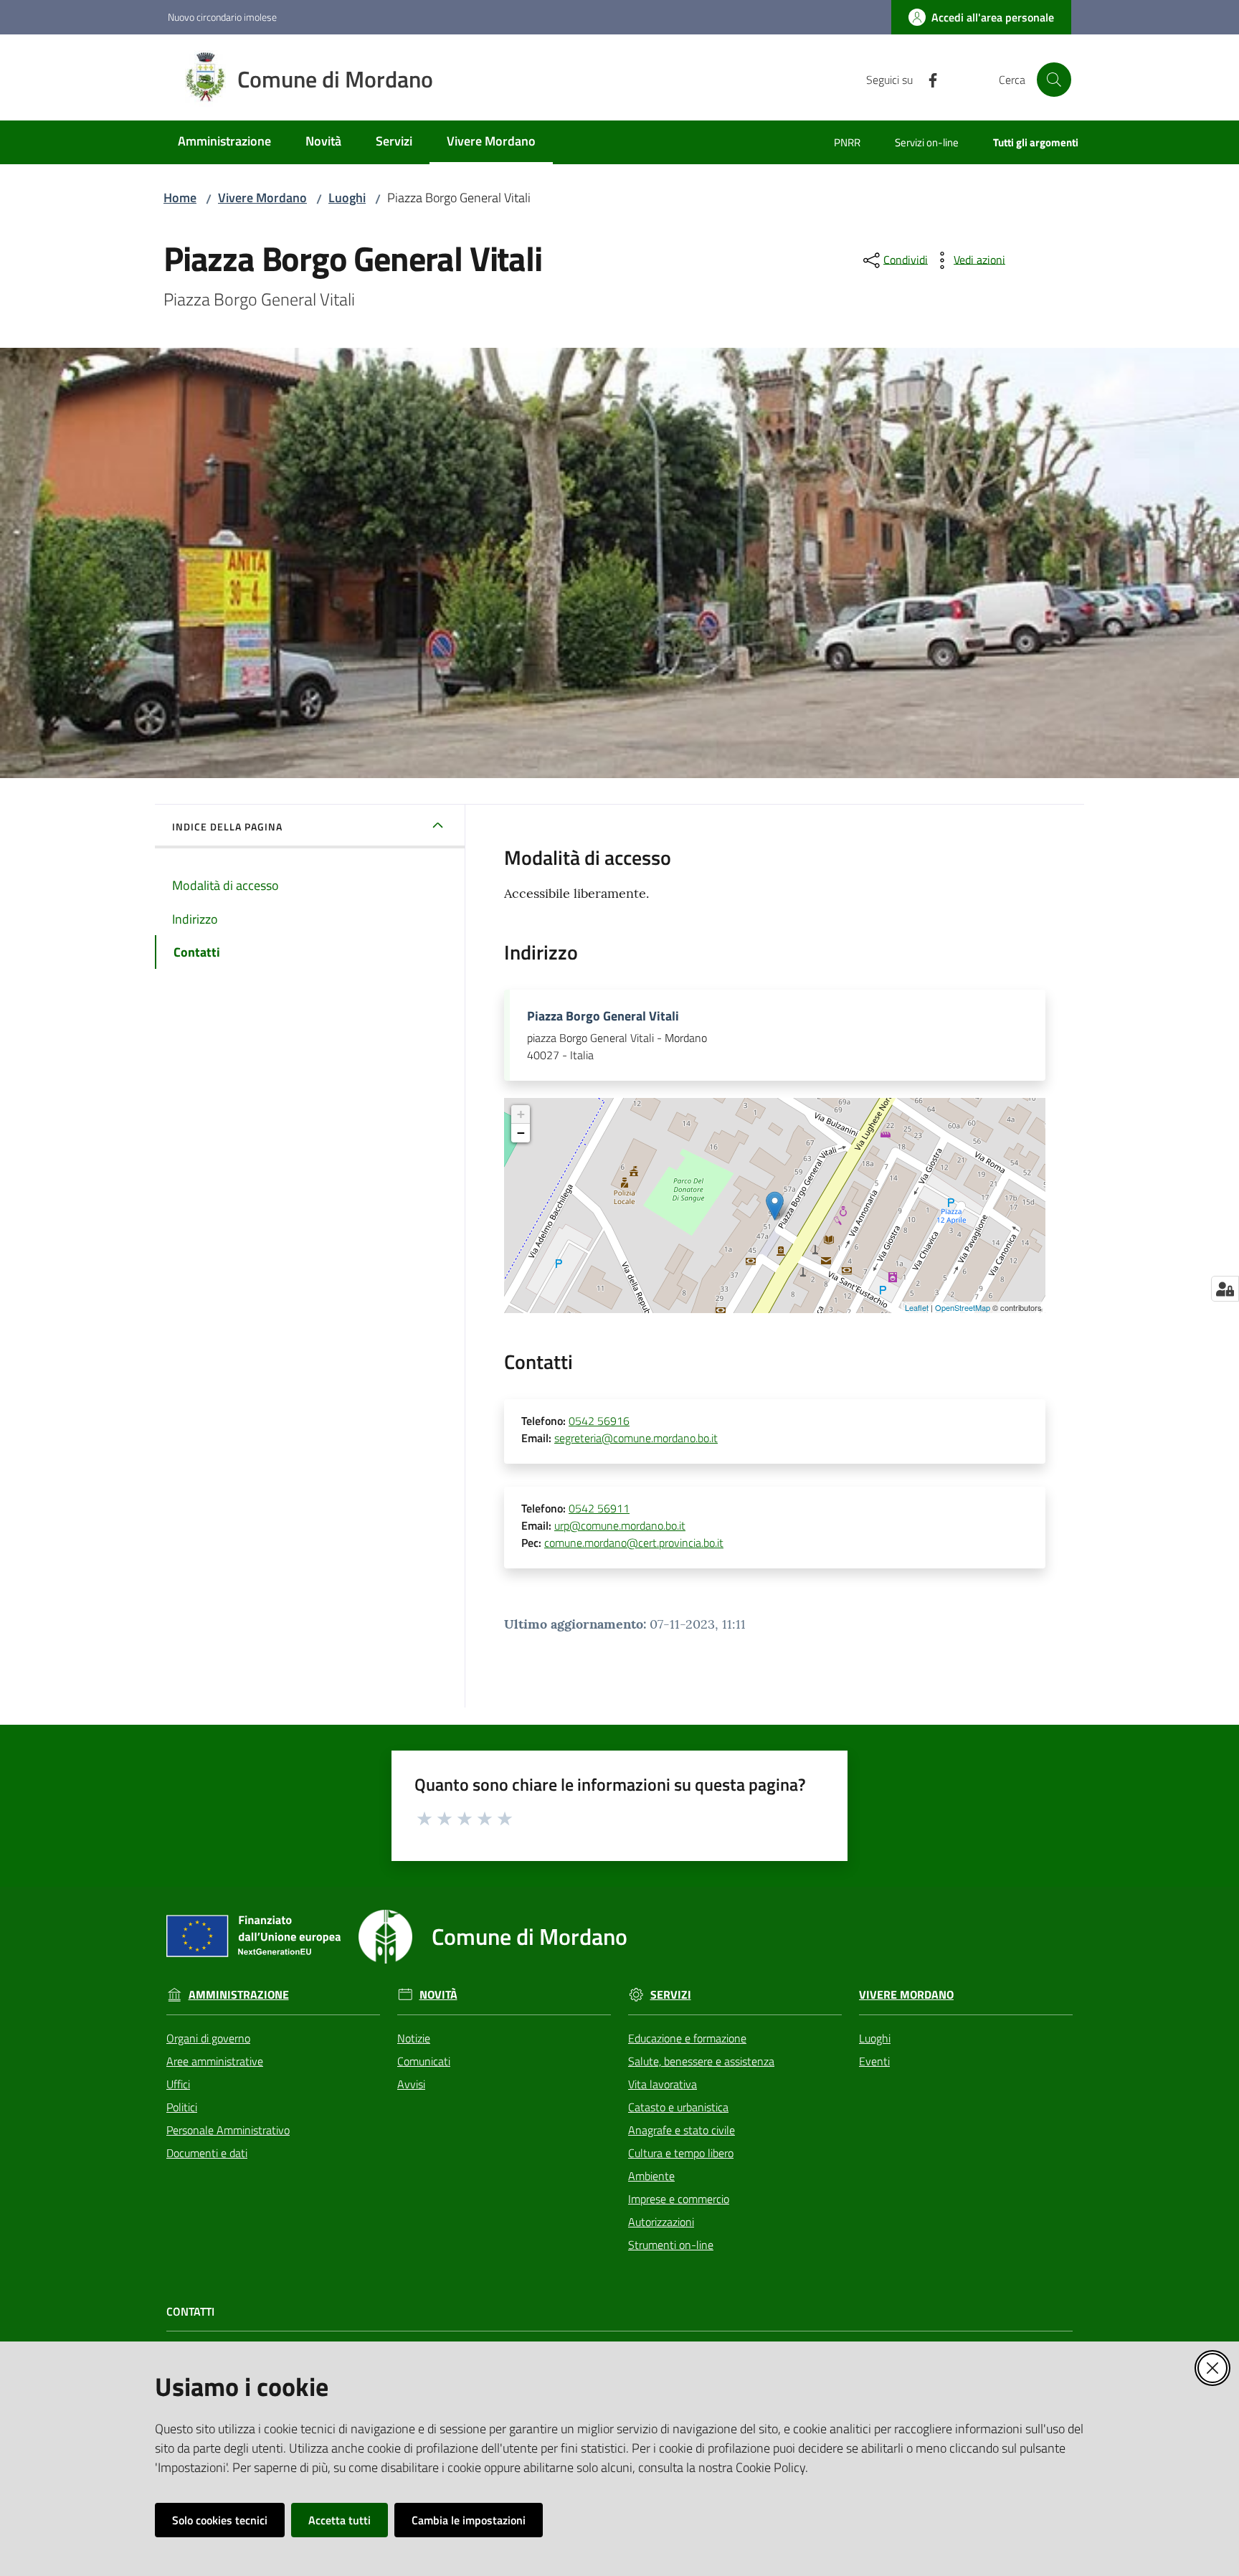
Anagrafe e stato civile (682, 2130)
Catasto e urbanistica (678, 2107)
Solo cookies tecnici (220, 2520)
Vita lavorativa (663, 2084)
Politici (182, 2107)
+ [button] (521, 1114)
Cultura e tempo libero (681, 2153)
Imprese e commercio (679, 2199)
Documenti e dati (207, 2153)
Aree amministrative (215, 2061)
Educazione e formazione (687, 2038)
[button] (1054, 80)
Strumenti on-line (671, 2245)
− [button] (521, 1133)
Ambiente (651, 2176)
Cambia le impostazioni (469, 2520)
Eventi (874, 2061)
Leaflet (917, 1307)
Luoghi (347, 198)
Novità (438, 1995)
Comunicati (424, 2061)
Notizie (414, 2038)
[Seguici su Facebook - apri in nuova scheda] (927, 79)
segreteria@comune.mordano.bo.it (636, 1438)
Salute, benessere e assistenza (701, 2061)
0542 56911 (599, 1508)
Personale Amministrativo (228, 2130)
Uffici (178, 2084)
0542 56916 (599, 1421)
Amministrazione (239, 1995)
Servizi (671, 1995)
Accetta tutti (340, 2520)
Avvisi (411, 2084)
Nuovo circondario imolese (222, 17)
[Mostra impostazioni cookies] (1225, 1289)
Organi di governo (208, 2038)
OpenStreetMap (963, 1307)
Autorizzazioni (661, 2222)
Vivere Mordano (262, 198)
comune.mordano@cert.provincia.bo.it (634, 1543)
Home (180, 198)
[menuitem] (224, 142)
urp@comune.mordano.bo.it (620, 1525)
